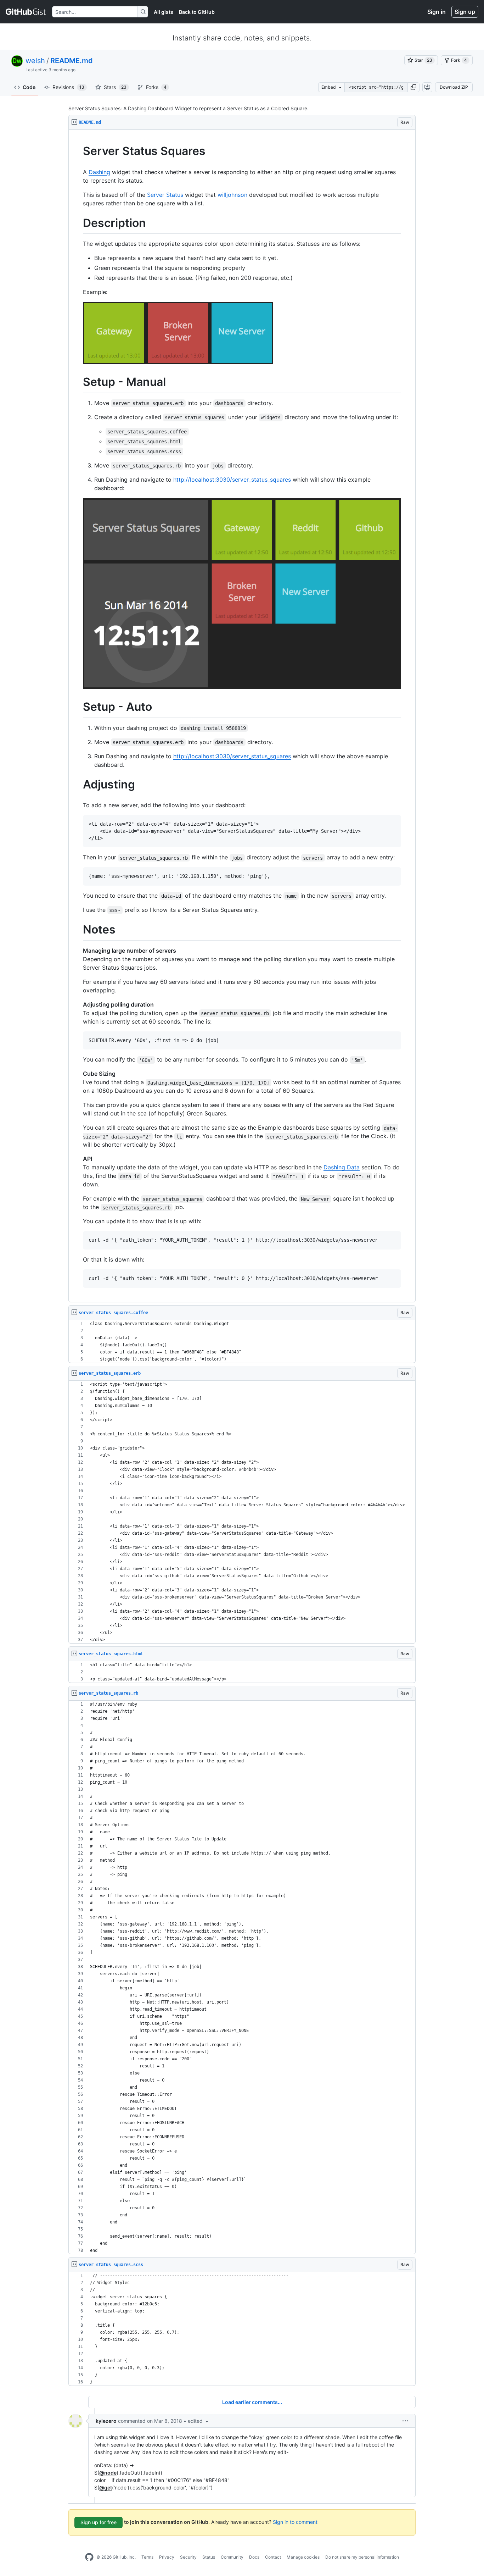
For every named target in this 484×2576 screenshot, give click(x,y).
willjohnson (232, 195)
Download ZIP (454, 87)
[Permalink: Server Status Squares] (78, 151)
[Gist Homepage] (26, 12)
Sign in (437, 12)
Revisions (68, 87)
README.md (72, 61)
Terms (147, 2557)
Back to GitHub (197, 12)
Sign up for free (99, 2522)
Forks (156, 87)
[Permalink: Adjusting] (78, 785)
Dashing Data (342, 1167)
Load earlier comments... (252, 2402)
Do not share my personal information (362, 2557)
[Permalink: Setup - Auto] (78, 707)
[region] (242, 716)
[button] (413, 87)
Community (232, 2557)
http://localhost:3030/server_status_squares (232, 480)
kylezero (106, 2421)
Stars (115, 87)
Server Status (165, 195)
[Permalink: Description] (78, 223)
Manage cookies (303, 2557)
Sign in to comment (295, 2522)
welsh (35, 61)
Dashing (99, 172)
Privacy (167, 2557)
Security (188, 2557)
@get (106, 2488)
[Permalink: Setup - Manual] (78, 382)
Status (209, 2557)
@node (108, 2473)
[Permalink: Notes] (78, 930)
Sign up (465, 12)
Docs (254, 2557)
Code (29, 87)
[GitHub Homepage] (89, 2557)
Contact (273, 2557)
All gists (164, 12)
